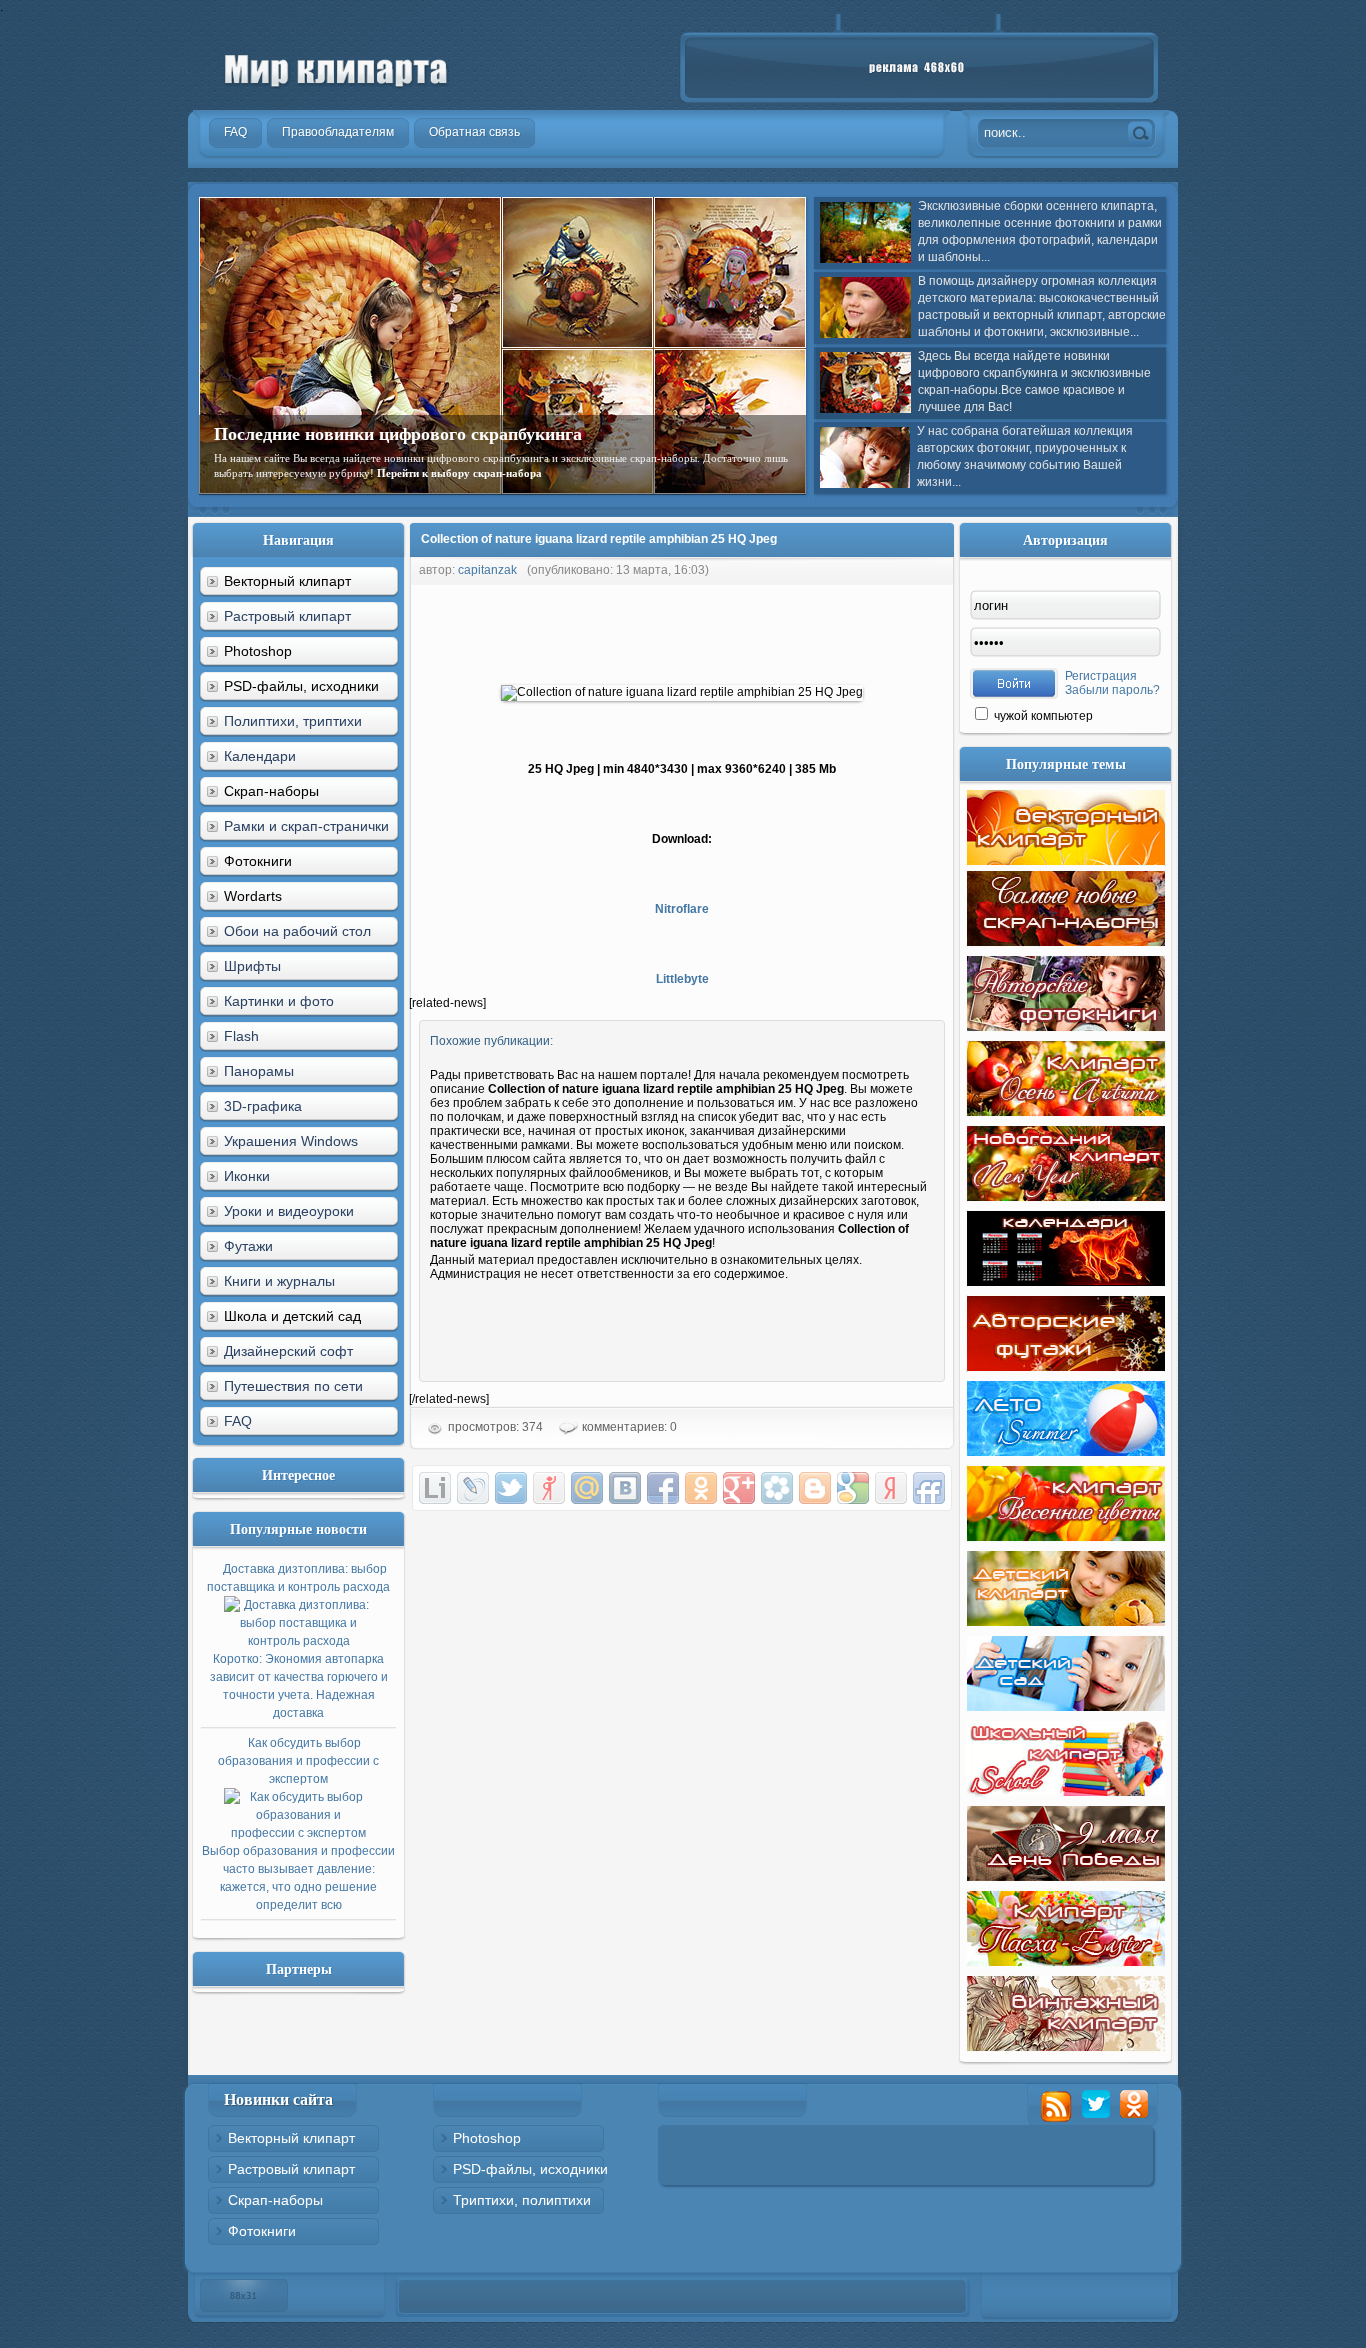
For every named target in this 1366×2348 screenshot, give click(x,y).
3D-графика (263, 1106)
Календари (260, 756)
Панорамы (259, 1071)
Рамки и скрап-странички (306, 826)
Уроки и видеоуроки (289, 1211)
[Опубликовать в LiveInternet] (435, 1488)
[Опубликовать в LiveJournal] (473, 1488)
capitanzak (487, 570)
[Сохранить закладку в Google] (853, 1488)
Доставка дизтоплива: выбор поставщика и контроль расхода (298, 1641)
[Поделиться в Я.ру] (549, 1488)
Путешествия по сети (293, 1386)
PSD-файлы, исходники (530, 2169)
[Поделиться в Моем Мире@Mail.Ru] (587, 1488)
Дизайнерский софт (288, 1351)
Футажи (248, 1246)
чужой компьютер (1042, 716)
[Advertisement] (773, 630)
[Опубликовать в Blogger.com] (815, 1488)
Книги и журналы (279, 1281)
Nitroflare (682, 909)
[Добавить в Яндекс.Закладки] (891, 1488)
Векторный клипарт (291, 2138)
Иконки (247, 1176)
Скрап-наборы (275, 2200)
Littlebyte (682, 979)
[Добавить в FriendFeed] (929, 1488)
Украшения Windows (291, 1141)
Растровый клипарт (287, 616)
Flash (241, 1036)
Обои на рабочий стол (297, 931)
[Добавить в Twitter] (511, 1488)
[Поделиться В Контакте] (625, 1488)
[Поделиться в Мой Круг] (777, 1488)
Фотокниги (262, 2231)
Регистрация (1101, 676)
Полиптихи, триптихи (293, 721)
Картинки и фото (279, 1001)
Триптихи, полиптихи (522, 2200)
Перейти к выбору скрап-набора (459, 473)
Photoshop (487, 2138)
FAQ (238, 1421)
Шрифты (252, 966)
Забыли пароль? (1112, 690)
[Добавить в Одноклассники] (701, 1488)
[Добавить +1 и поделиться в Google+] (739, 1488)
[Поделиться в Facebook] (663, 1488)
